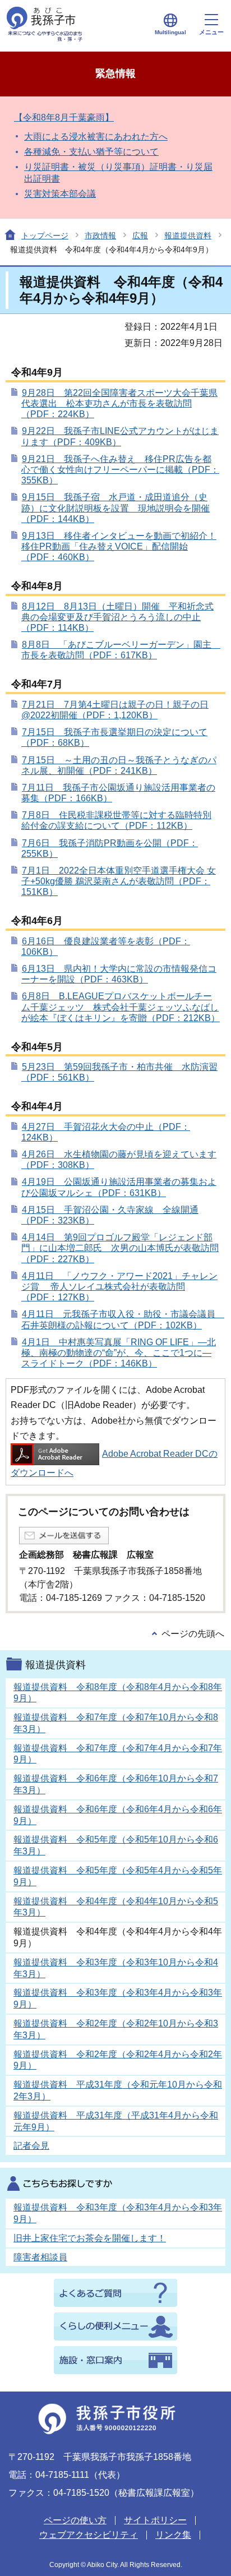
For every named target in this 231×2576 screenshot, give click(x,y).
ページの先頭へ (193, 1634)
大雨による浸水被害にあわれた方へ (96, 137)
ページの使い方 (75, 2520)
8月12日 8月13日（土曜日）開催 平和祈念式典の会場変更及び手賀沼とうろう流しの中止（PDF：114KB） (117, 617)
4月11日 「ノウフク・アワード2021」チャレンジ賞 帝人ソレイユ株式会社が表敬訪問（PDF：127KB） (119, 1287)
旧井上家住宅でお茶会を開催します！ (90, 2238)
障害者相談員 (40, 2257)
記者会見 (31, 2146)
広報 (140, 236)
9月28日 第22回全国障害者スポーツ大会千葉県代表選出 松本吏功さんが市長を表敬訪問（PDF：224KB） (119, 403)
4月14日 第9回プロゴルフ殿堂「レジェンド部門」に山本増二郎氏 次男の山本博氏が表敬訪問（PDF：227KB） (120, 1248)
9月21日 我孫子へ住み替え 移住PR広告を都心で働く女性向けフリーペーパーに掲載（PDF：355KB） (120, 470)
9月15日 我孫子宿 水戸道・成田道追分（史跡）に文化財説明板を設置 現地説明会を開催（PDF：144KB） (115, 508)
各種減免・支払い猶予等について (91, 152)
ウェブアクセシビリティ (89, 2535)
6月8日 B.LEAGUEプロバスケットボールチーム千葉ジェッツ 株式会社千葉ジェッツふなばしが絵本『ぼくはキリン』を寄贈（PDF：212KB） (121, 1007)
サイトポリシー (155, 2520)
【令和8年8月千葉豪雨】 (64, 117)
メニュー (211, 32)
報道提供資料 (188, 236)
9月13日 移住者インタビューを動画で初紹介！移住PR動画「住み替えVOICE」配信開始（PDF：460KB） (119, 546)
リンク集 (173, 2535)
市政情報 (100, 236)
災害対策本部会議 (60, 194)
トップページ (45, 236)
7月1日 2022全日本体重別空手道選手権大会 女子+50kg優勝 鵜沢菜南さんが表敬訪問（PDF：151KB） (119, 881)
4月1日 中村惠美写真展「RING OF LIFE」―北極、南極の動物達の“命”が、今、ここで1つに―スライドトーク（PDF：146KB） (119, 1353)
